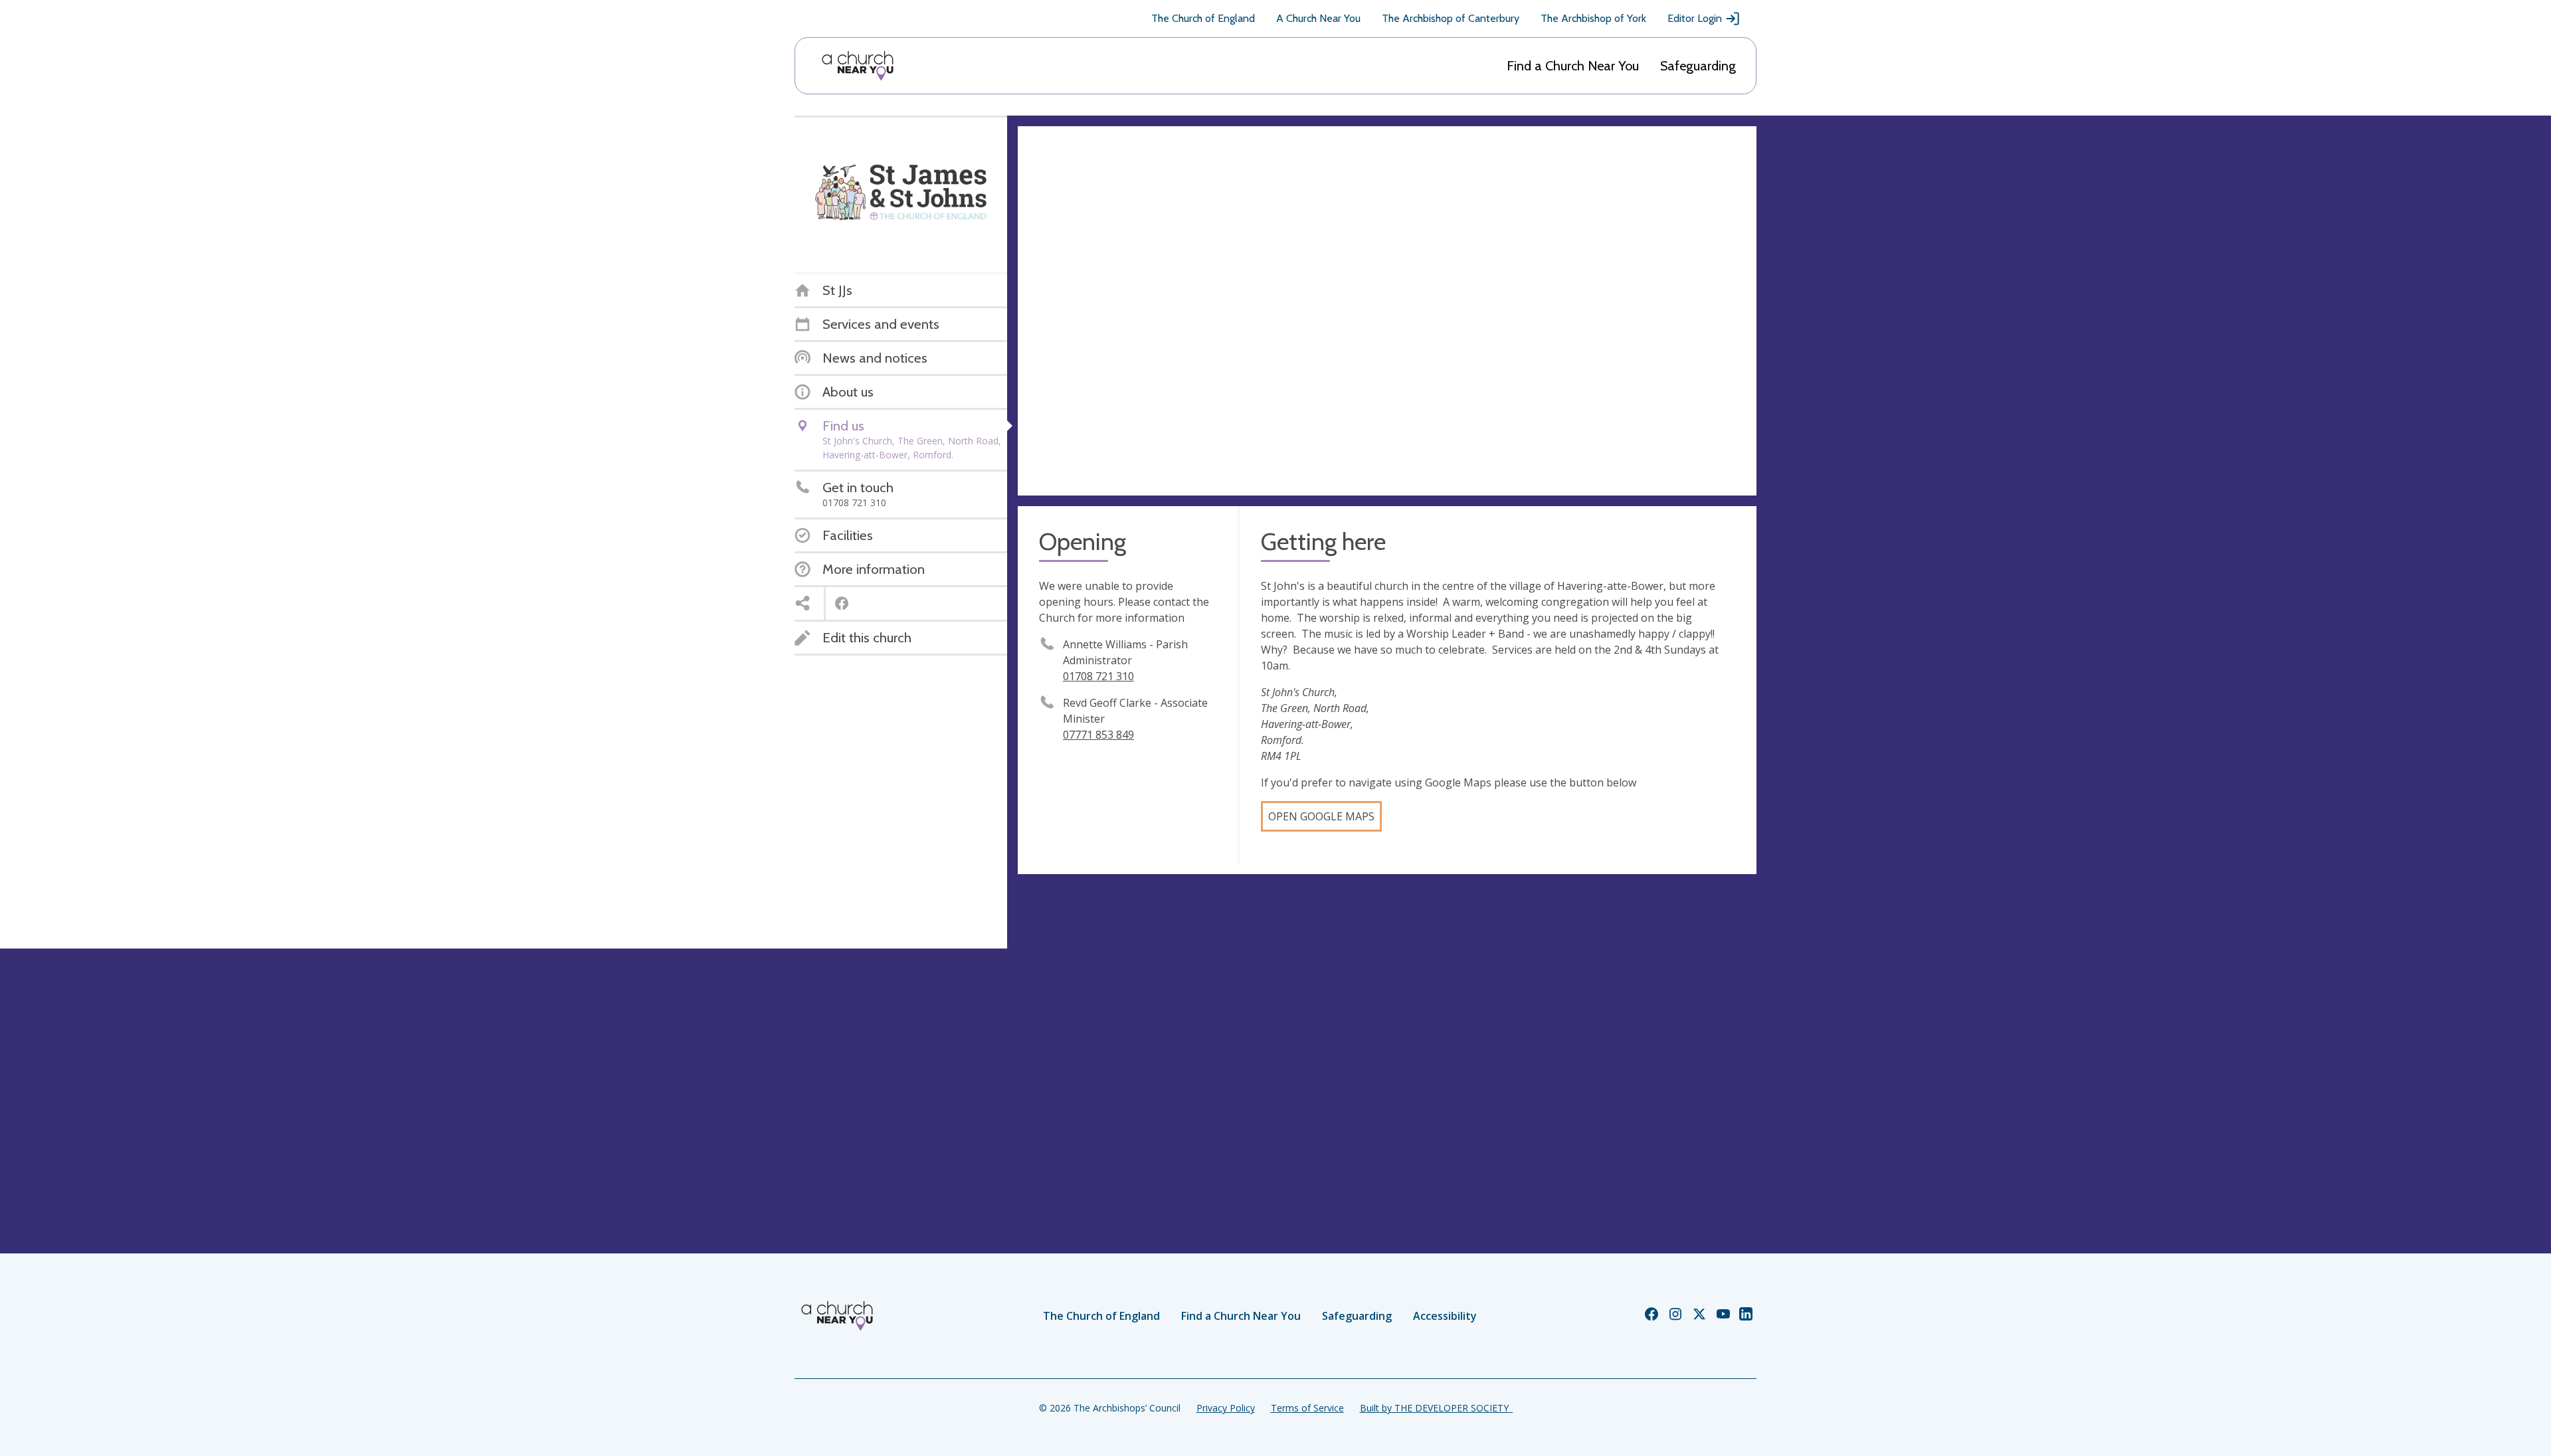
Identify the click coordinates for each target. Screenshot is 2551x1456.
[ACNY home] (858, 66)
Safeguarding (1698, 66)
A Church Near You (1318, 18)
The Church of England (1203, 18)
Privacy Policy (1226, 1408)
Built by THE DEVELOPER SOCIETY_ (1436, 1408)
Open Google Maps (1321, 816)
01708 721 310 (1098, 676)
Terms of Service (1307, 1408)
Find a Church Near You (1573, 66)
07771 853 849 (1098, 735)
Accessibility (1445, 1316)
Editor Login (1695, 18)
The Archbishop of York (1593, 18)
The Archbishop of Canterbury (1451, 18)
